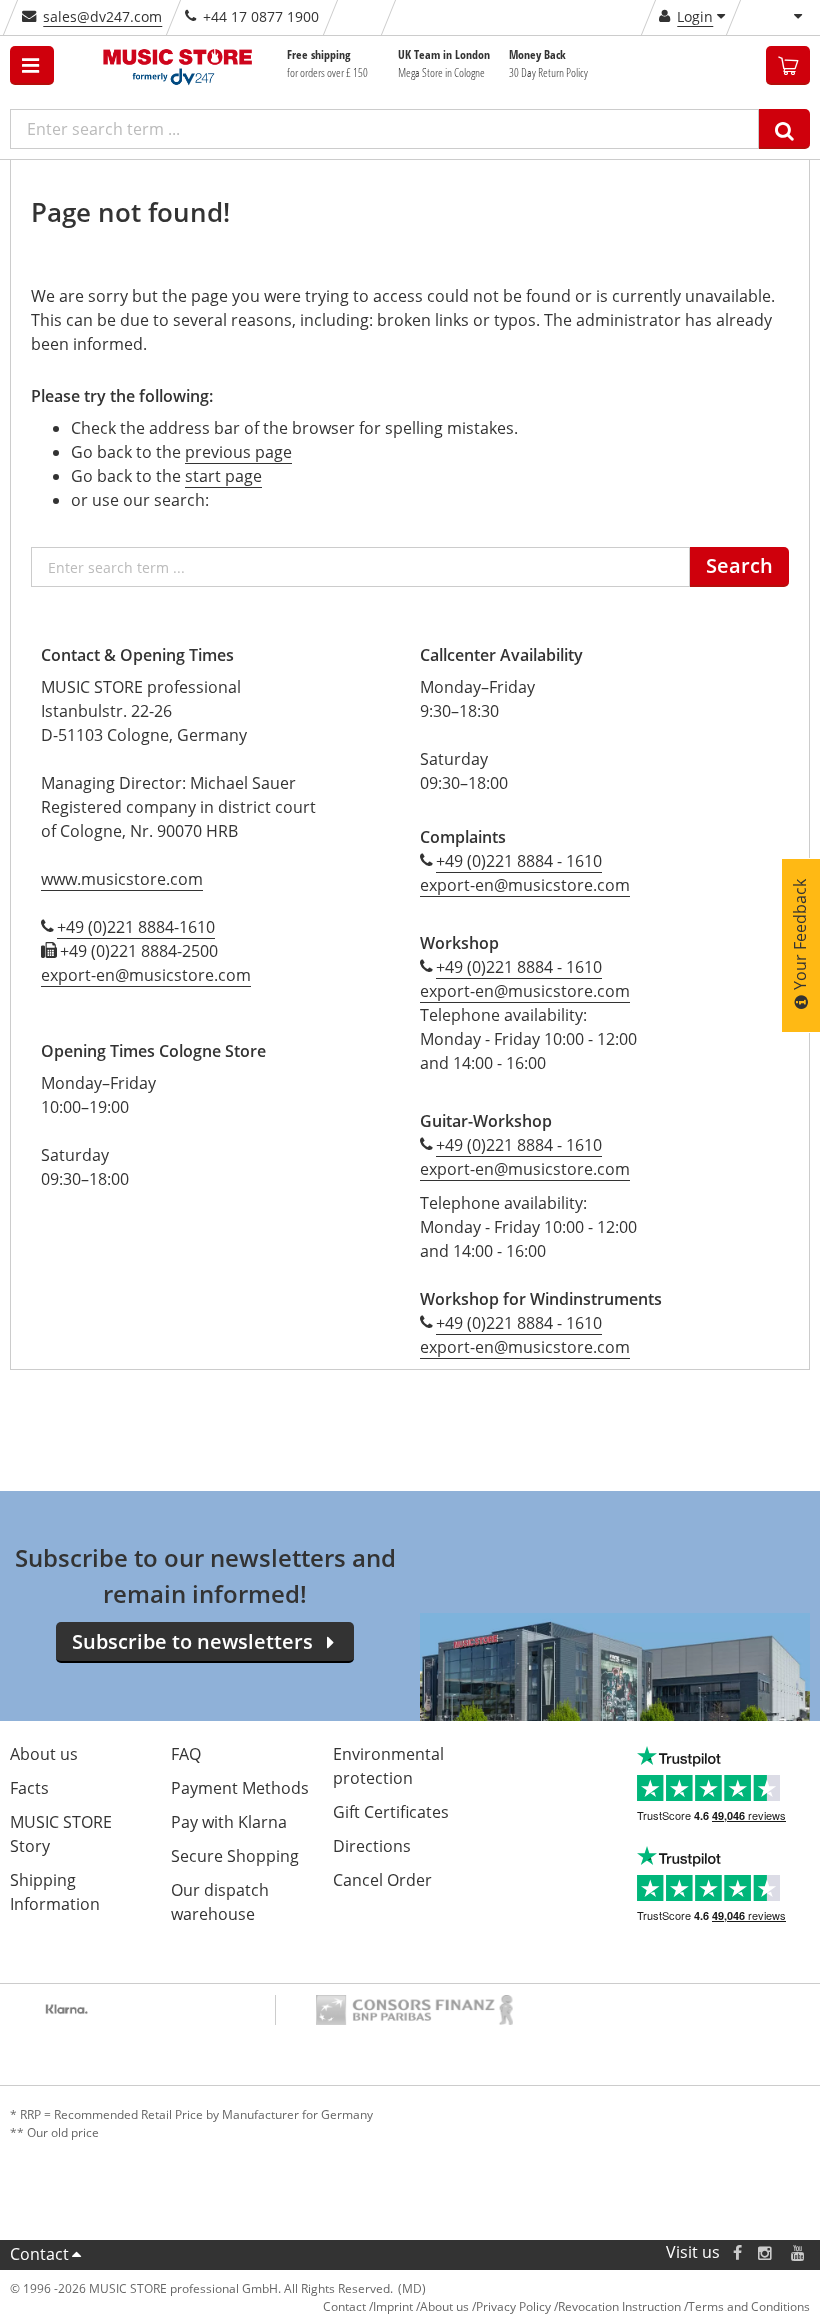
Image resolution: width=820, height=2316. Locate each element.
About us (44, 1754)
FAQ (186, 1754)
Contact (39, 2254)
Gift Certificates (391, 1812)
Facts (29, 1788)
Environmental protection (388, 1766)
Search (739, 565)
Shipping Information (55, 1892)
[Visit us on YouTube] (799, 2252)
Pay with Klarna (229, 1822)
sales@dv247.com (102, 16)
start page (223, 476)
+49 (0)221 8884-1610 (136, 927)
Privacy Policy (513, 2306)
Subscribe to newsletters (192, 1641)
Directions (372, 1846)
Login (695, 16)
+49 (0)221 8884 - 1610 (519, 861)
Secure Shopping (235, 1856)
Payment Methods (240, 1788)
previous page (238, 452)
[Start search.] (784, 129)
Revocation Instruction (619, 2306)
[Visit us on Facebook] (737, 2252)
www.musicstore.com (122, 879)
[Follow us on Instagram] (766, 2252)
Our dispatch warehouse (220, 1902)
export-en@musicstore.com (146, 975)
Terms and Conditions (749, 2306)
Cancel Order (382, 1880)
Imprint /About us (421, 2306)
